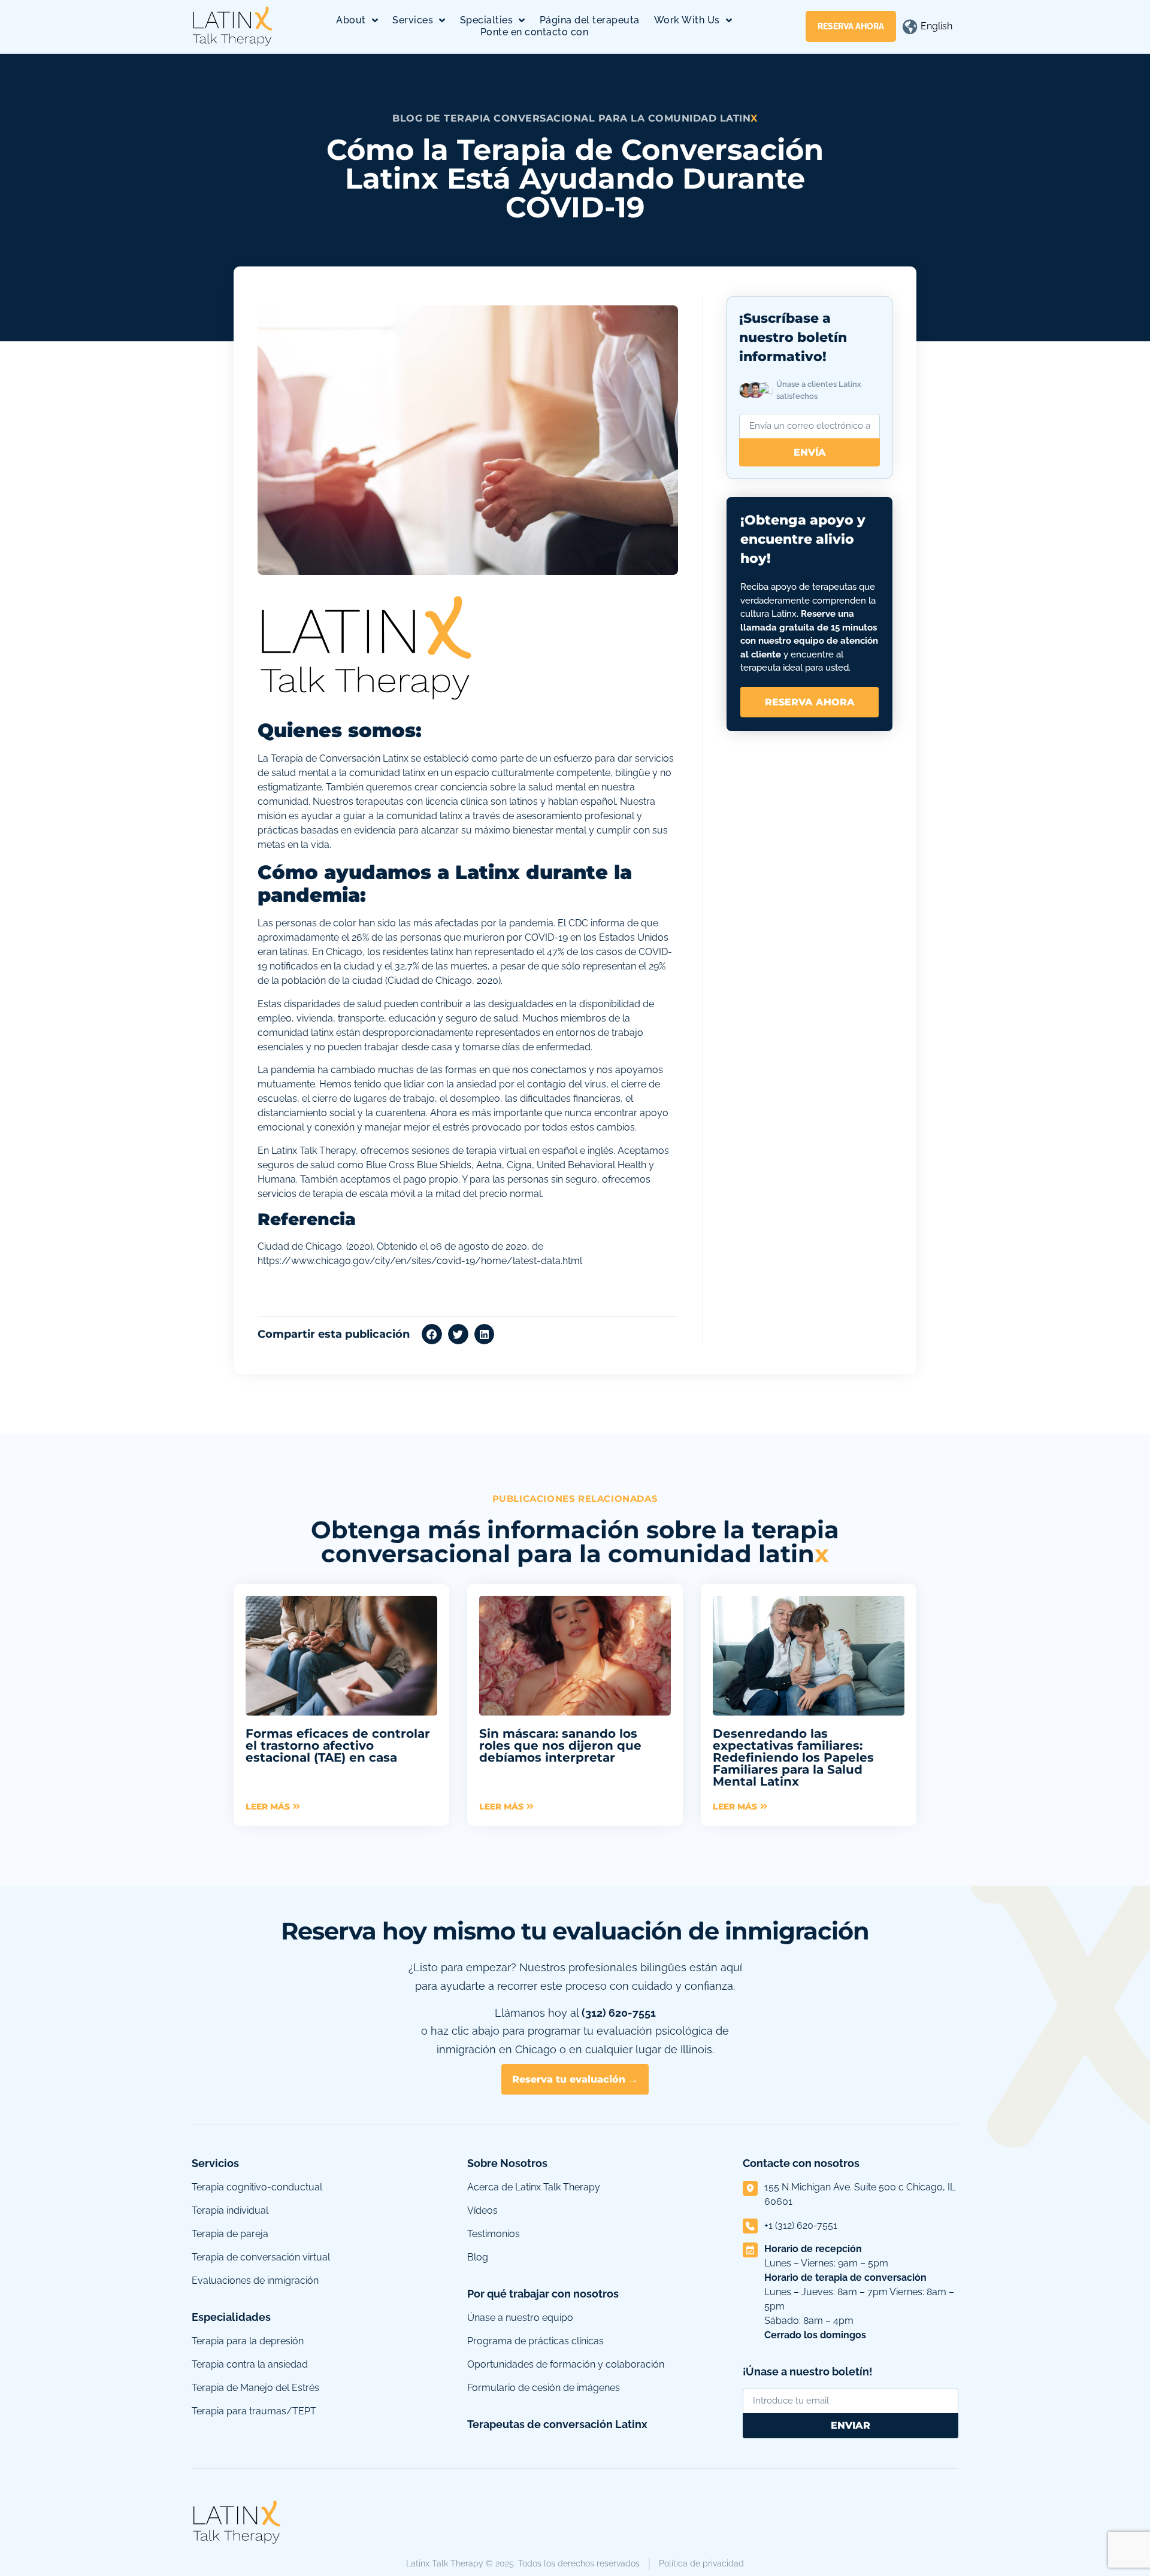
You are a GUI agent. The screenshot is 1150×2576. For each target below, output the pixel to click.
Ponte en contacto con (535, 32)
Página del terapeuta (590, 20)
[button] (432, 1334)
